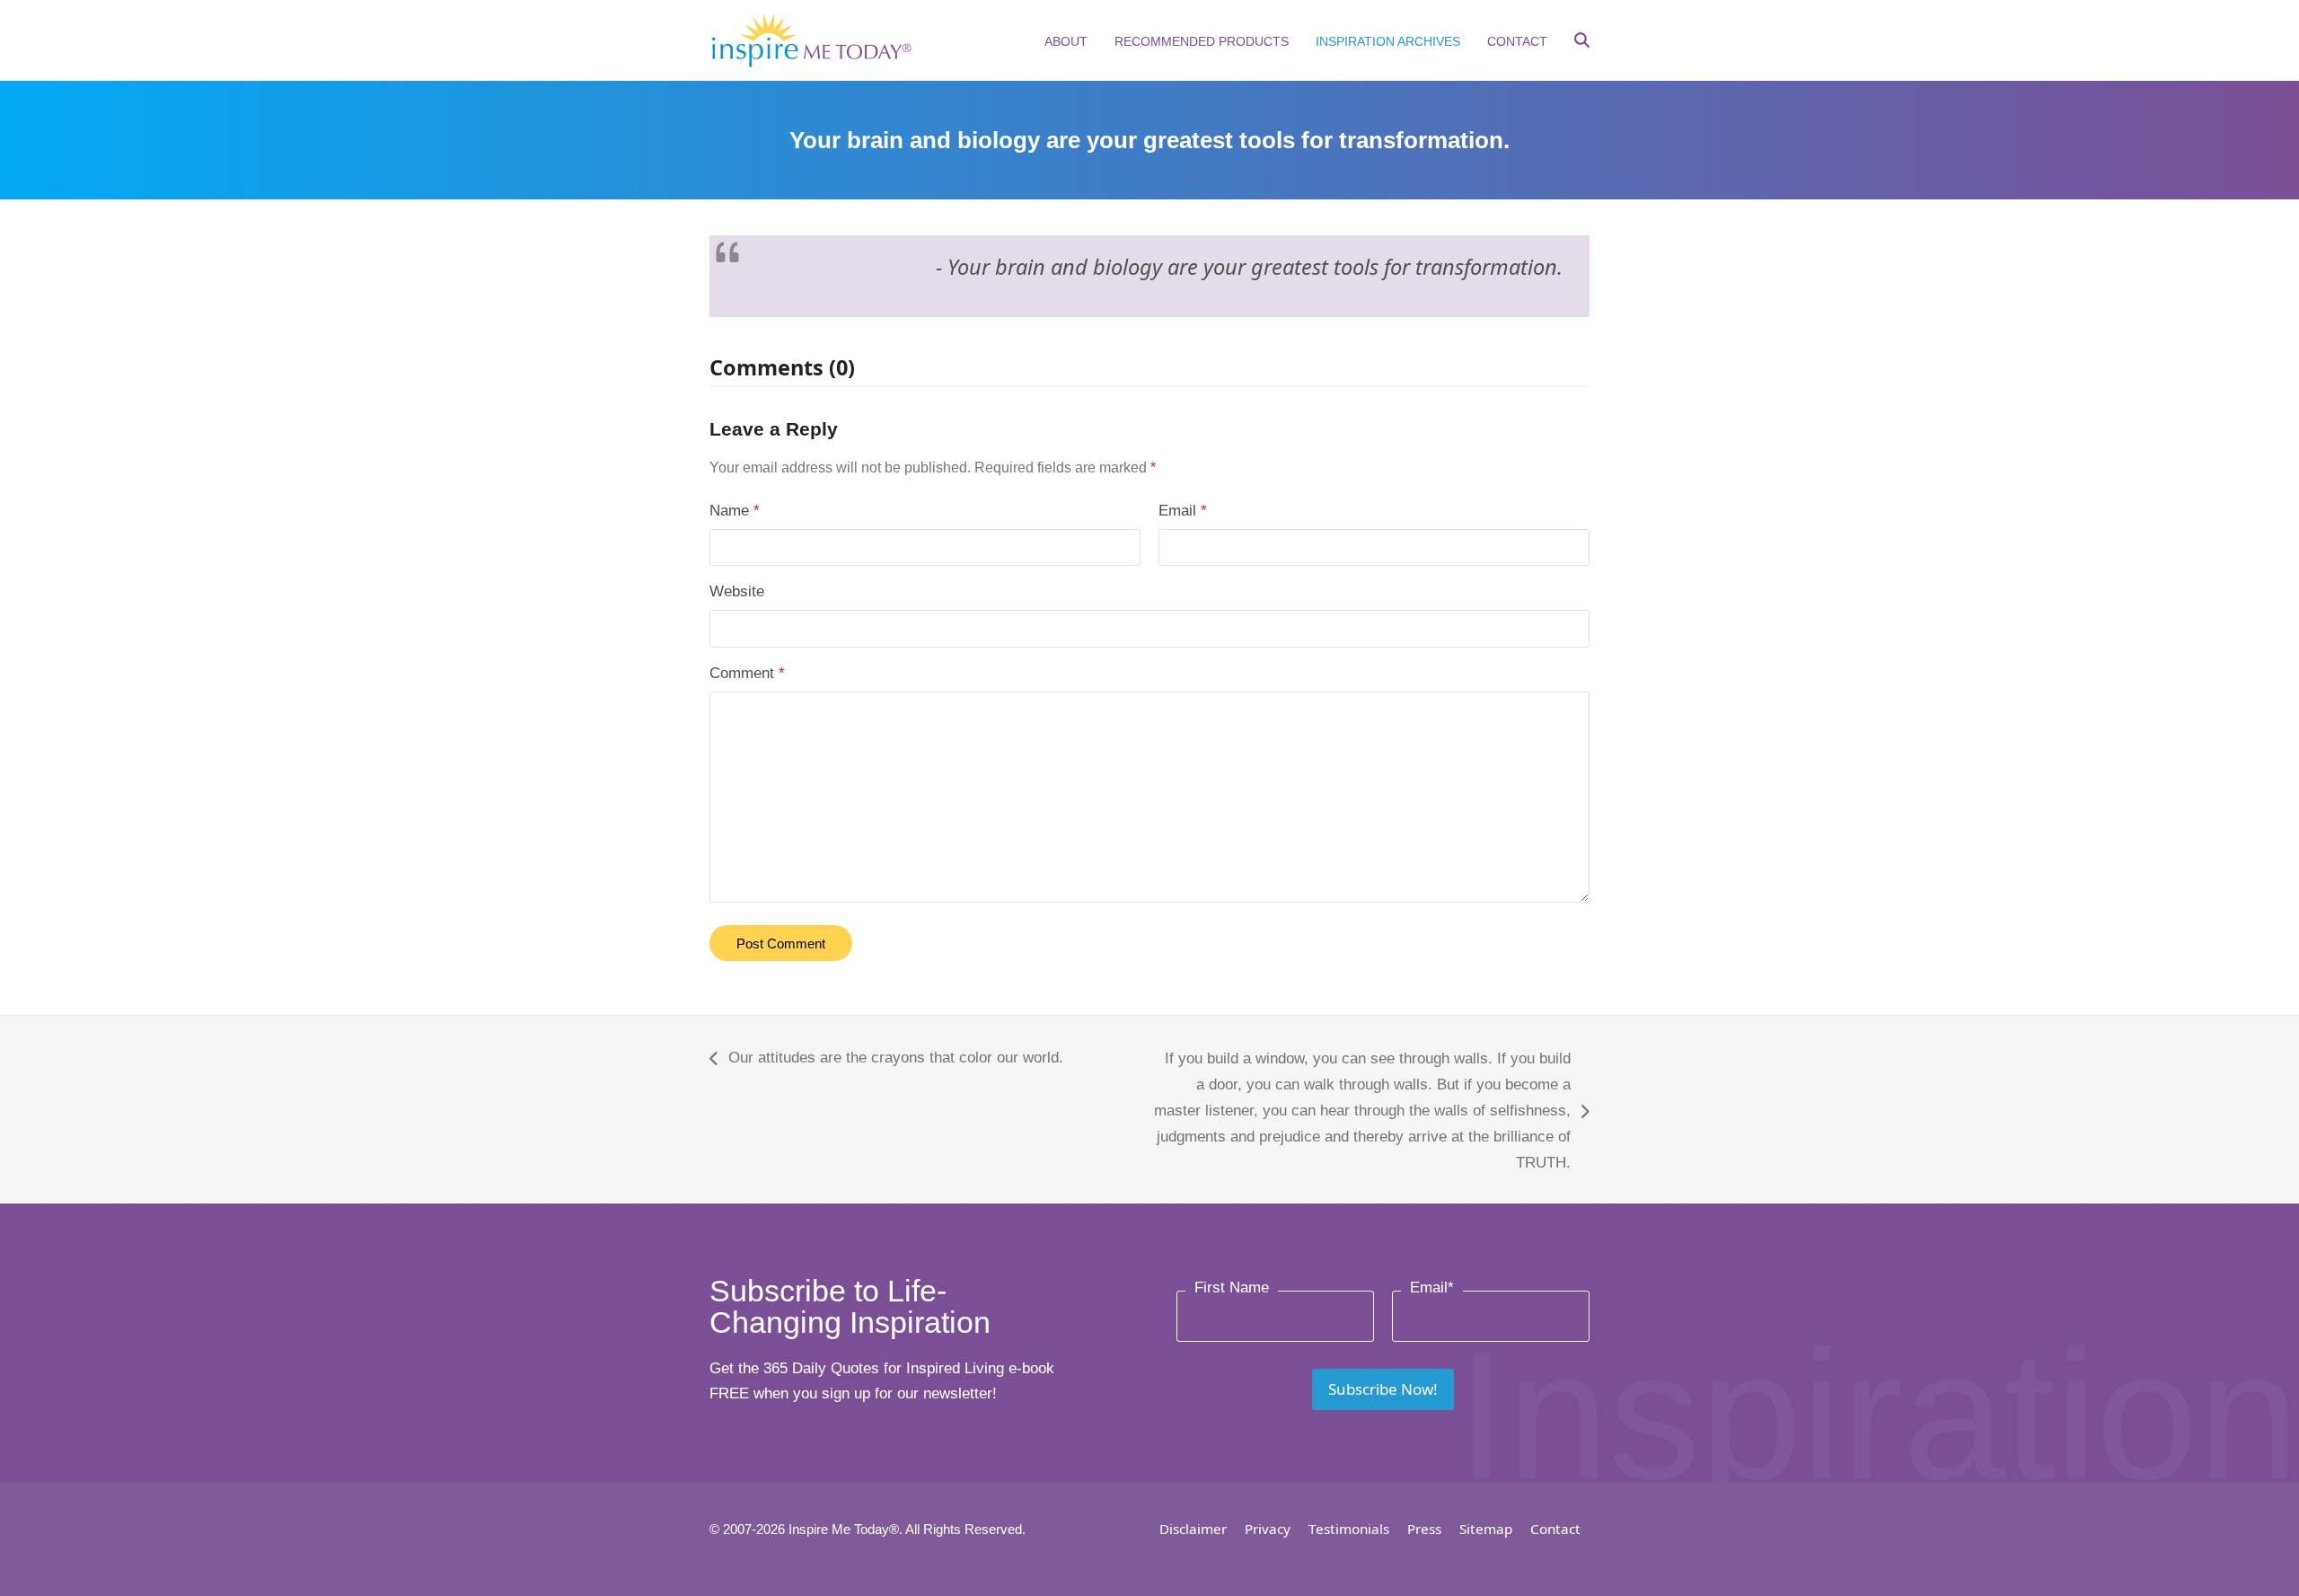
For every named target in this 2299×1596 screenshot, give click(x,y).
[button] (1582, 42)
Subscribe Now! (1383, 1389)
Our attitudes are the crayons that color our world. (886, 1060)
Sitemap (1486, 1529)
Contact (1555, 1529)
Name (735, 511)
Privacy (1268, 1529)
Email (1183, 511)
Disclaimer (1193, 1529)
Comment (747, 673)
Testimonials (1349, 1529)
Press (1424, 1529)
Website (737, 591)
